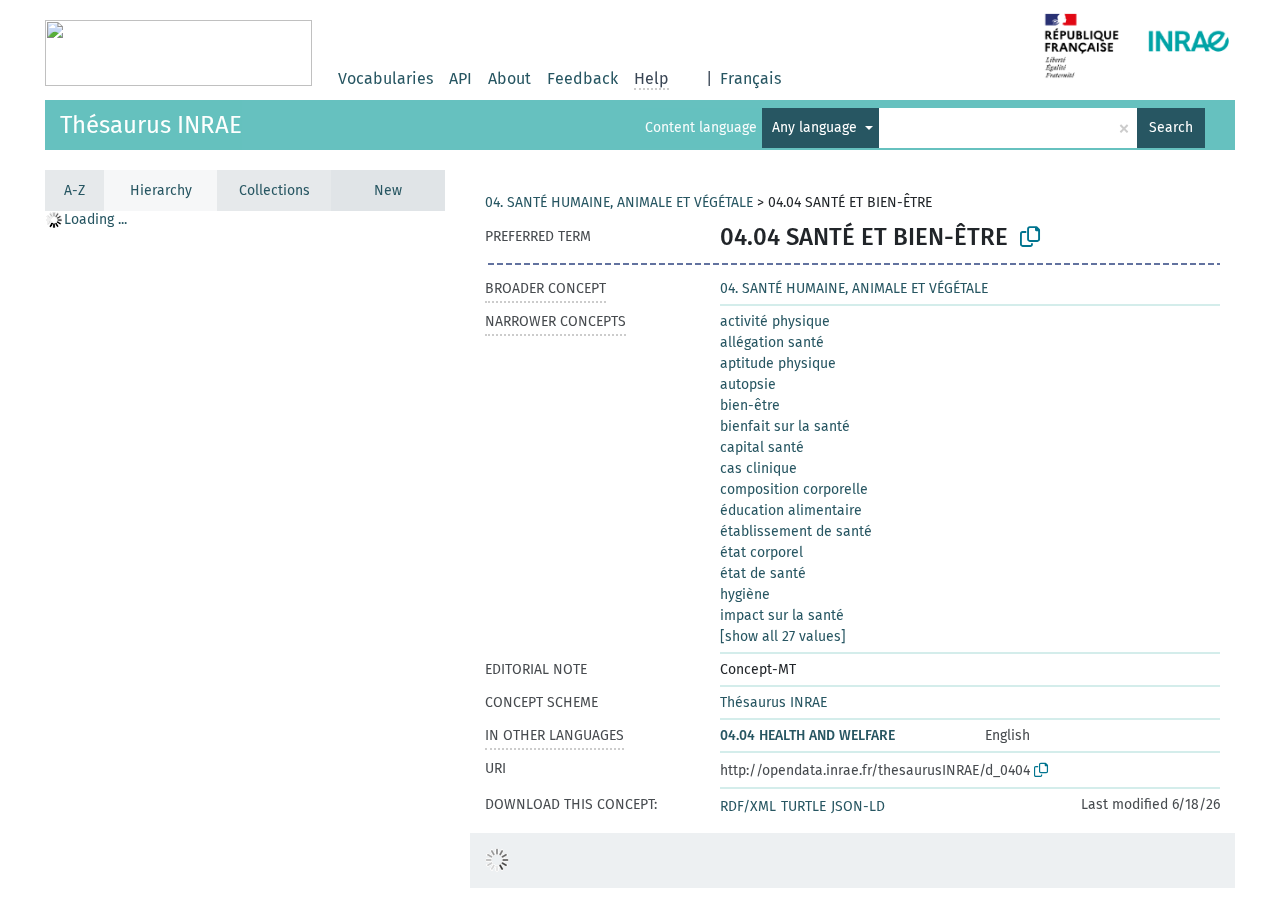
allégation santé (772, 342)
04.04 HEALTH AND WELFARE (807, 735)
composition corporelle (794, 489)
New (388, 190)
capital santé (762, 447)
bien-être (750, 405)
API (460, 78)
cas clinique (758, 468)
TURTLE (803, 806)
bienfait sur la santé (785, 426)
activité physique (775, 321)
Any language (816, 127)
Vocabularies (385, 78)
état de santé (763, 573)
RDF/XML (748, 806)
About (509, 78)
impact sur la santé (782, 615)
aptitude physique (778, 363)
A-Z (74, 190)
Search (1171, 127)
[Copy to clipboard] (1030, 237)
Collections (274, 190)
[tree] (245, 558)
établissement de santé (796, 531)
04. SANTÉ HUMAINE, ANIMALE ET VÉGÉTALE (619, 202)
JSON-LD (858, 806)
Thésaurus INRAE (151, 125)
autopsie (748, 384)
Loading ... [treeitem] (95, 219)
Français (750, 78)
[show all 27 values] (783, 636)
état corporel (761, 552)
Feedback (582, 78)
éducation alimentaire (791, 510)
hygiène (745, 594)
